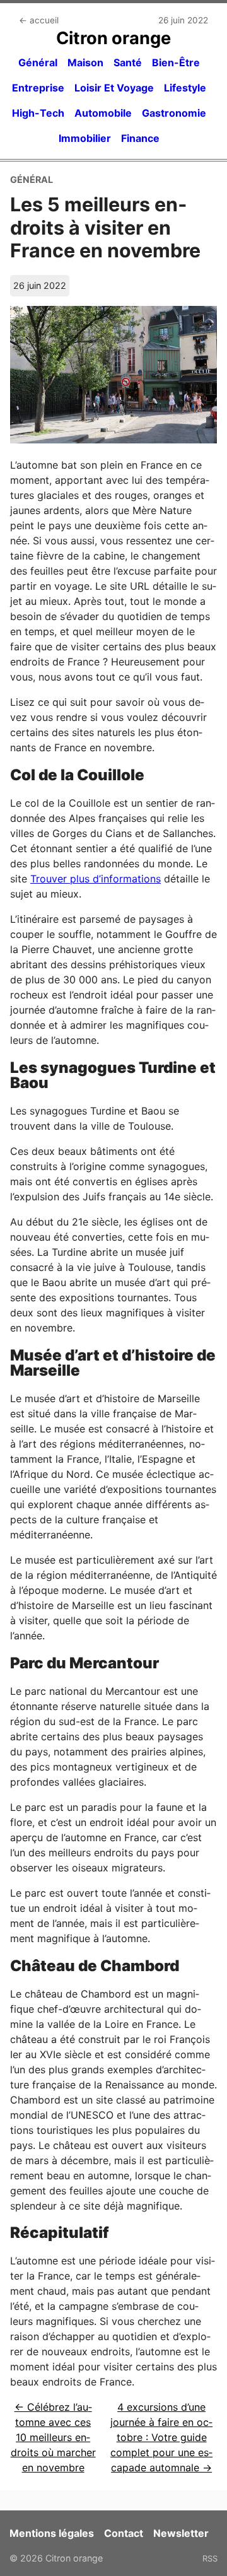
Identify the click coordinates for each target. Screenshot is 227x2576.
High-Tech (38, 113)
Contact (124, 2533)
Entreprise (38, 88)
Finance (140, 138)
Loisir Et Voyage (114, 88)
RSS (210, 2558)
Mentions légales (52, 2533)
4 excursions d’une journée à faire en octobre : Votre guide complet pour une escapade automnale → (161, 2437)
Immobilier (85, 138)
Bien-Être (176, 62)
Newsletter (181, 2533)
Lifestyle (185, 88)
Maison (85, 62)
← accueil (39, 20)
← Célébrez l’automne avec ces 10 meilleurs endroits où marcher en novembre (53, 2437)
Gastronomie (174, 113)
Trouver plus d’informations (96, 879)
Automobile (103, 113)
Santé (128, 62)
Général (38, 62)
